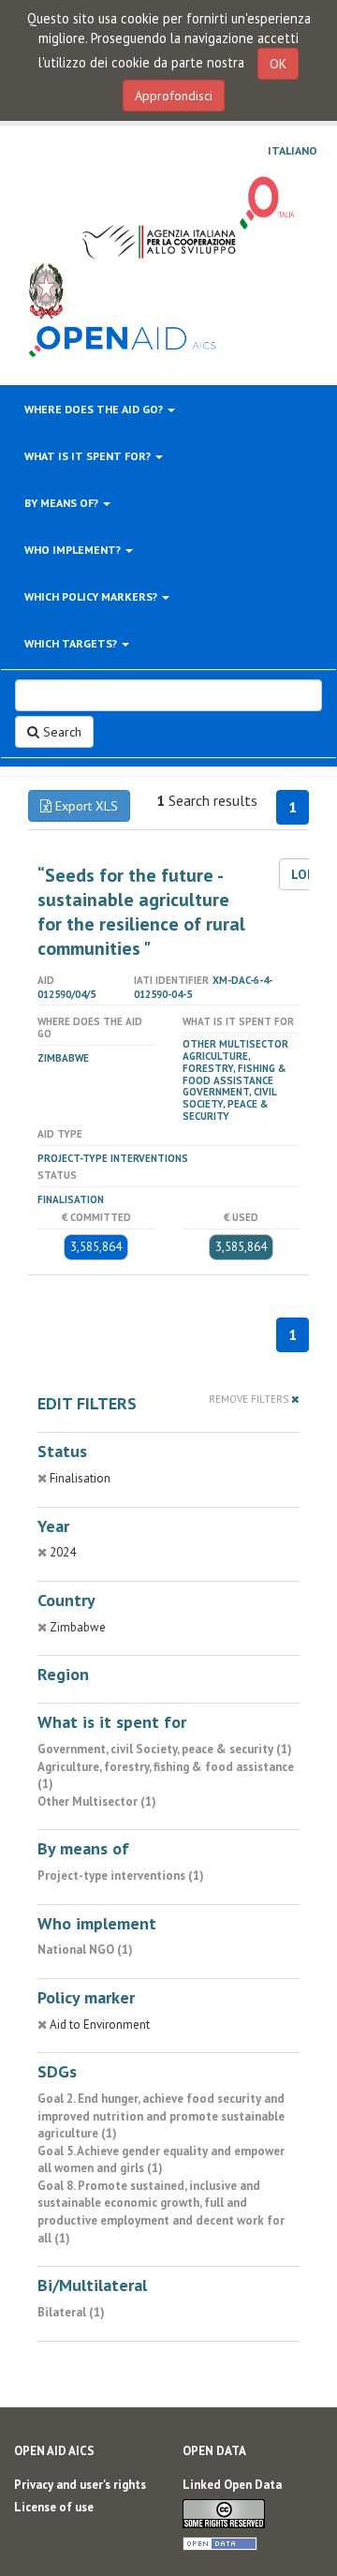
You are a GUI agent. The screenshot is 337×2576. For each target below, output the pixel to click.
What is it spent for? (89, 456)
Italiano (293, 151)
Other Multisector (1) (97, 1802)
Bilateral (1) (71, 2312)
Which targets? (72, 643)
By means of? (63, 503)
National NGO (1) (85, 1950)
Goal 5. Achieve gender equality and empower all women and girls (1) (161, 2160)
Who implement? (74, 550)
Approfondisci (174, 96)
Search (60, 732)
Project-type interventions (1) (121, 1876)
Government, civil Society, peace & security (229, 1104)
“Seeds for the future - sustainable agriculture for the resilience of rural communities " (141, 912)
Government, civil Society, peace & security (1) (165, 1749)
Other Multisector (235, 1044)
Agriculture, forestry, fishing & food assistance (234, 1068)
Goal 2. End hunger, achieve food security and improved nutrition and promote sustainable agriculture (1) (161, 2116)
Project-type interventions (113, 1158)
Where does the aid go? (95, 409)
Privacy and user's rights (80, 2485)
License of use (54, 2507)
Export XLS (85, 806)
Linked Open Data (232, 2485)
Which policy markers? (92, 596)
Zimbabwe (63, 1058)
